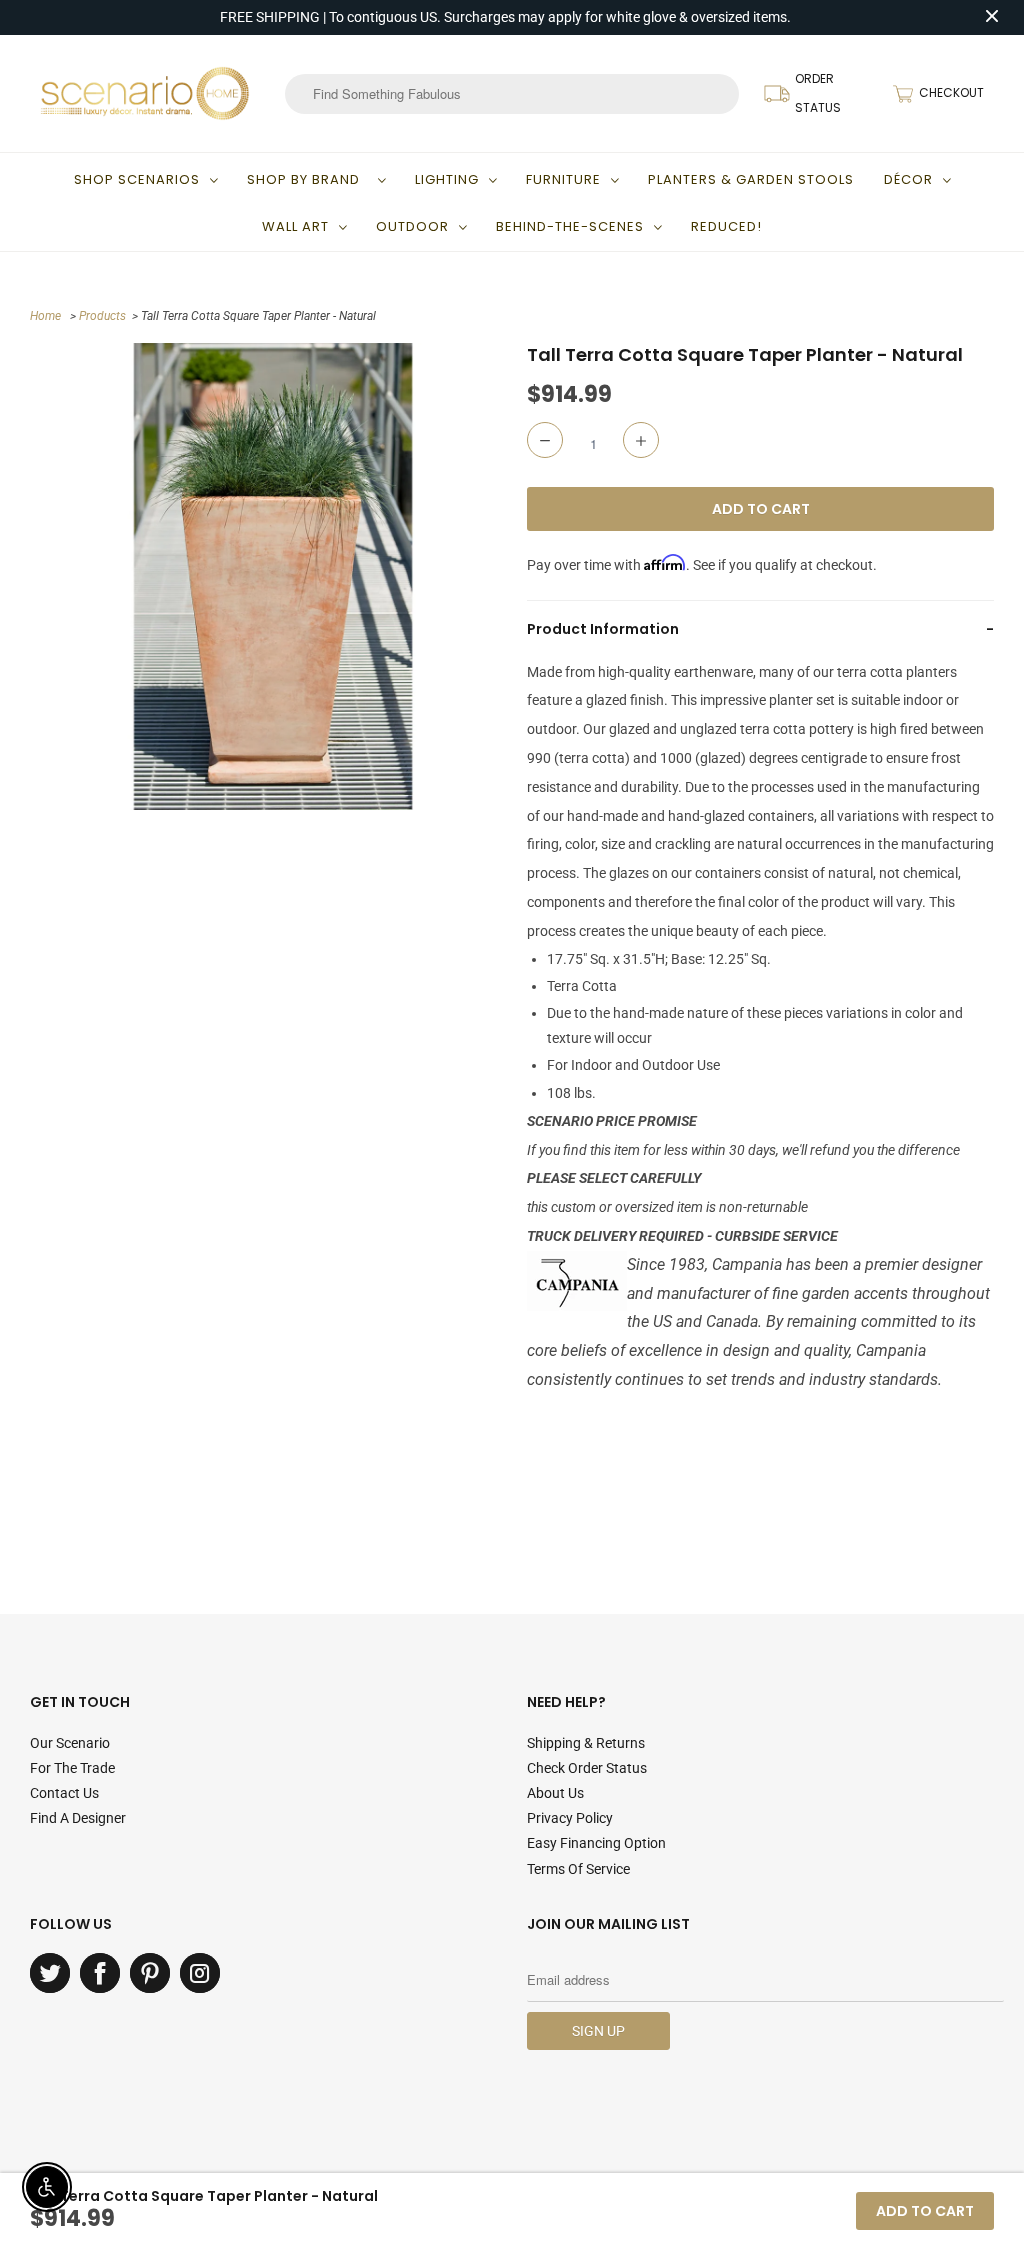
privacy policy (570, 1818)
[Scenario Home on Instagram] (200, 1973)
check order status (587, 1768)
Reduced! (726, 226)
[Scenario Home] (145, 93)
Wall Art (295, 226)
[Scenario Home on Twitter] (50, 1973)
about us (555, 1793)
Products (102, 316)
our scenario (70, 1743)
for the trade (72, 1768)
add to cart (925, 2211)
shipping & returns (586, 1743)
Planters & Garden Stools (751, 179)
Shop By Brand (307, 179)
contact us (64, 1793)
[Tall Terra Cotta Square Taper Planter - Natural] (273, 576)
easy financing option (596, 1843)
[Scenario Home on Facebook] (100, 1973)
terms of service (578, 1869)
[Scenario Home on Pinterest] (150, 1973)
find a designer (78, 1818)
